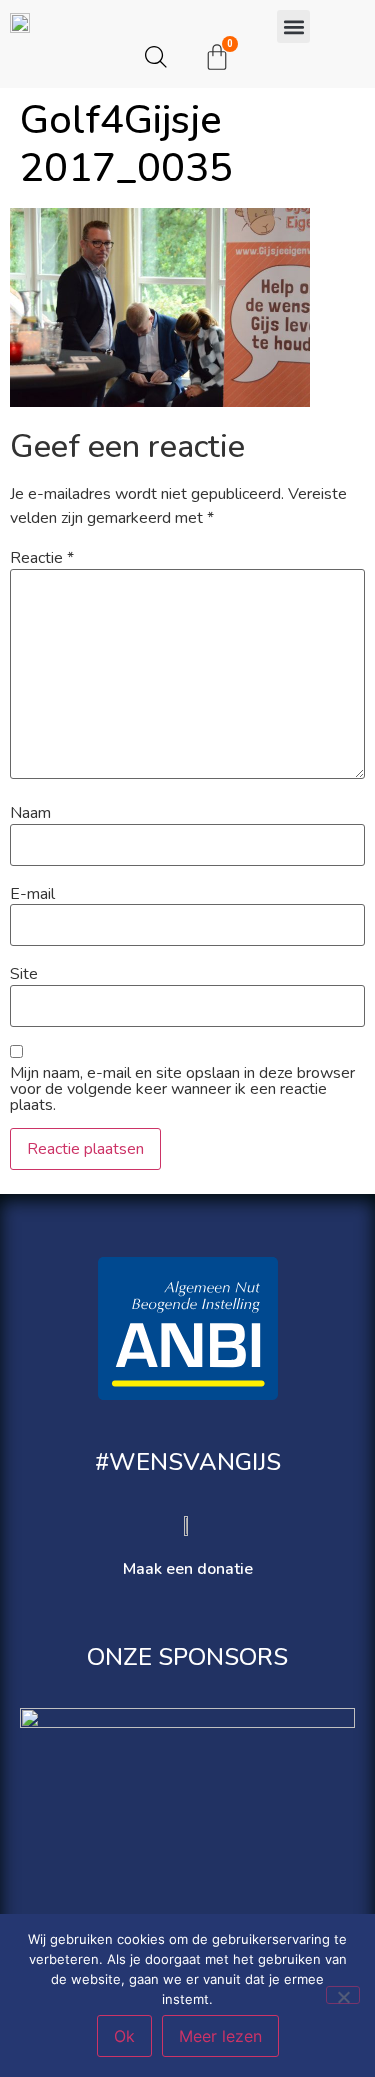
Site (24, 974)
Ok (124, 2036)
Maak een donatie (188, 1569)
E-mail (32, 894)
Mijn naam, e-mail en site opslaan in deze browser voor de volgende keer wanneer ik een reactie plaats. (182, 1089)
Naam (30, 813)
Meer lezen (220, 2036)
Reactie (42, 558)
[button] (293, 26)
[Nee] (343, 1995)
